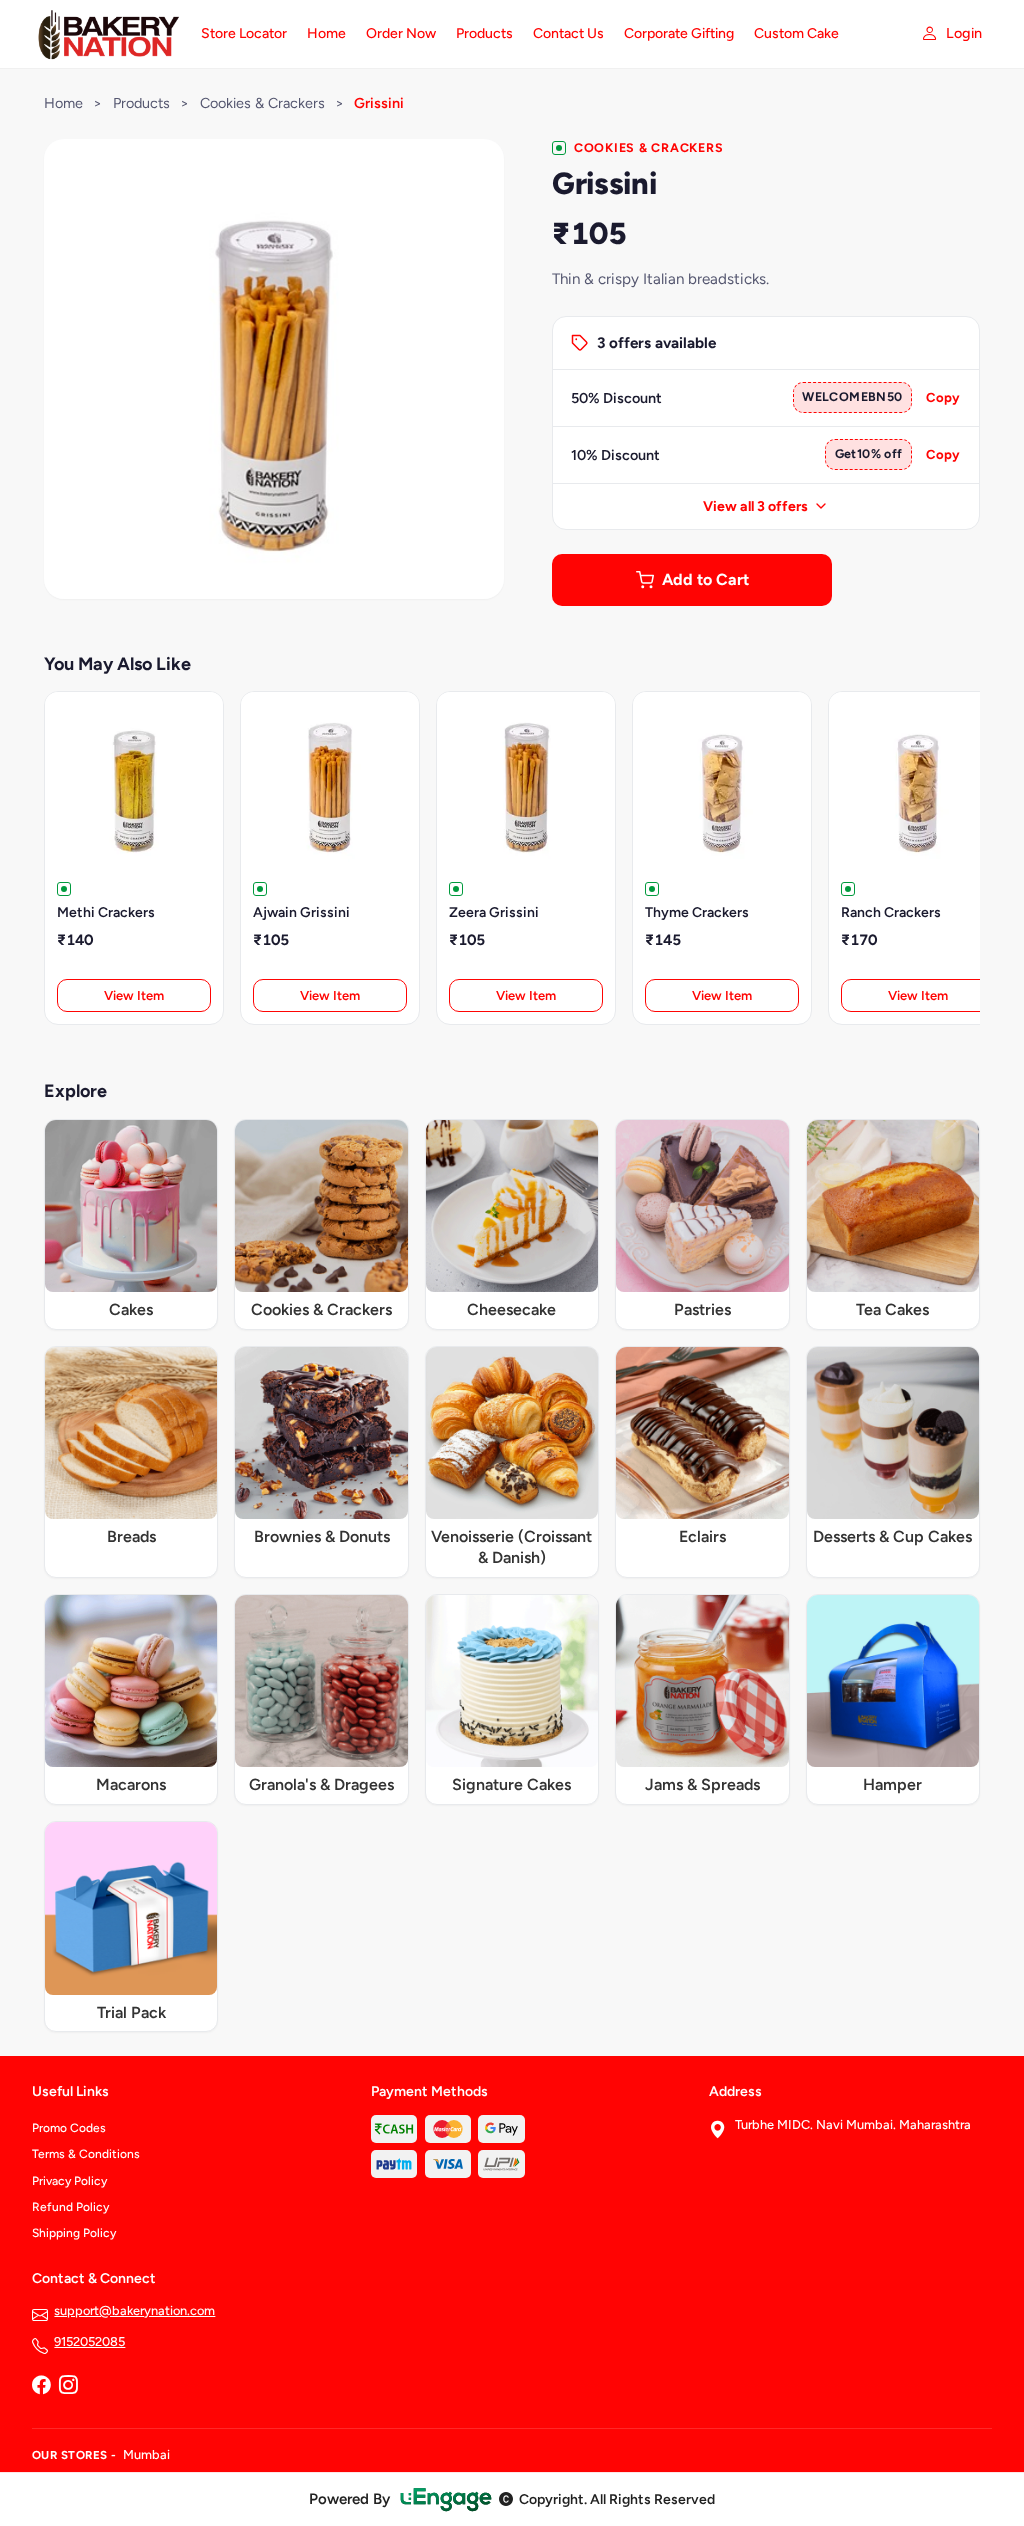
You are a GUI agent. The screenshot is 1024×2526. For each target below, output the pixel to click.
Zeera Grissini (494, 912)
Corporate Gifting (679, 33)
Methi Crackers (106, 912)
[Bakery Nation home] (104, 34)
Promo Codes (69, 2128)
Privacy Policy (69, 2181)
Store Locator (244, 33)
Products (484, 33)
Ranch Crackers (891, 912)
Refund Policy (70, 2207)
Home (326, 33)
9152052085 (89, 2341)
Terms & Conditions (86, 2154)
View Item (134, 995)
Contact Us (568, 33)
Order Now (401, 33)
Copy (943, 397)
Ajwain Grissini (301, 912)
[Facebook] (41, 2386)
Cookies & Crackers (262, 103)
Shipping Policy (74, 2233)
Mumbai (146, 2454)
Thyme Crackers (697, 912)
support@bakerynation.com (134, 2310)
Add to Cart (705, 579)
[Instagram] (68, 2386)
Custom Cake (796, 33)
